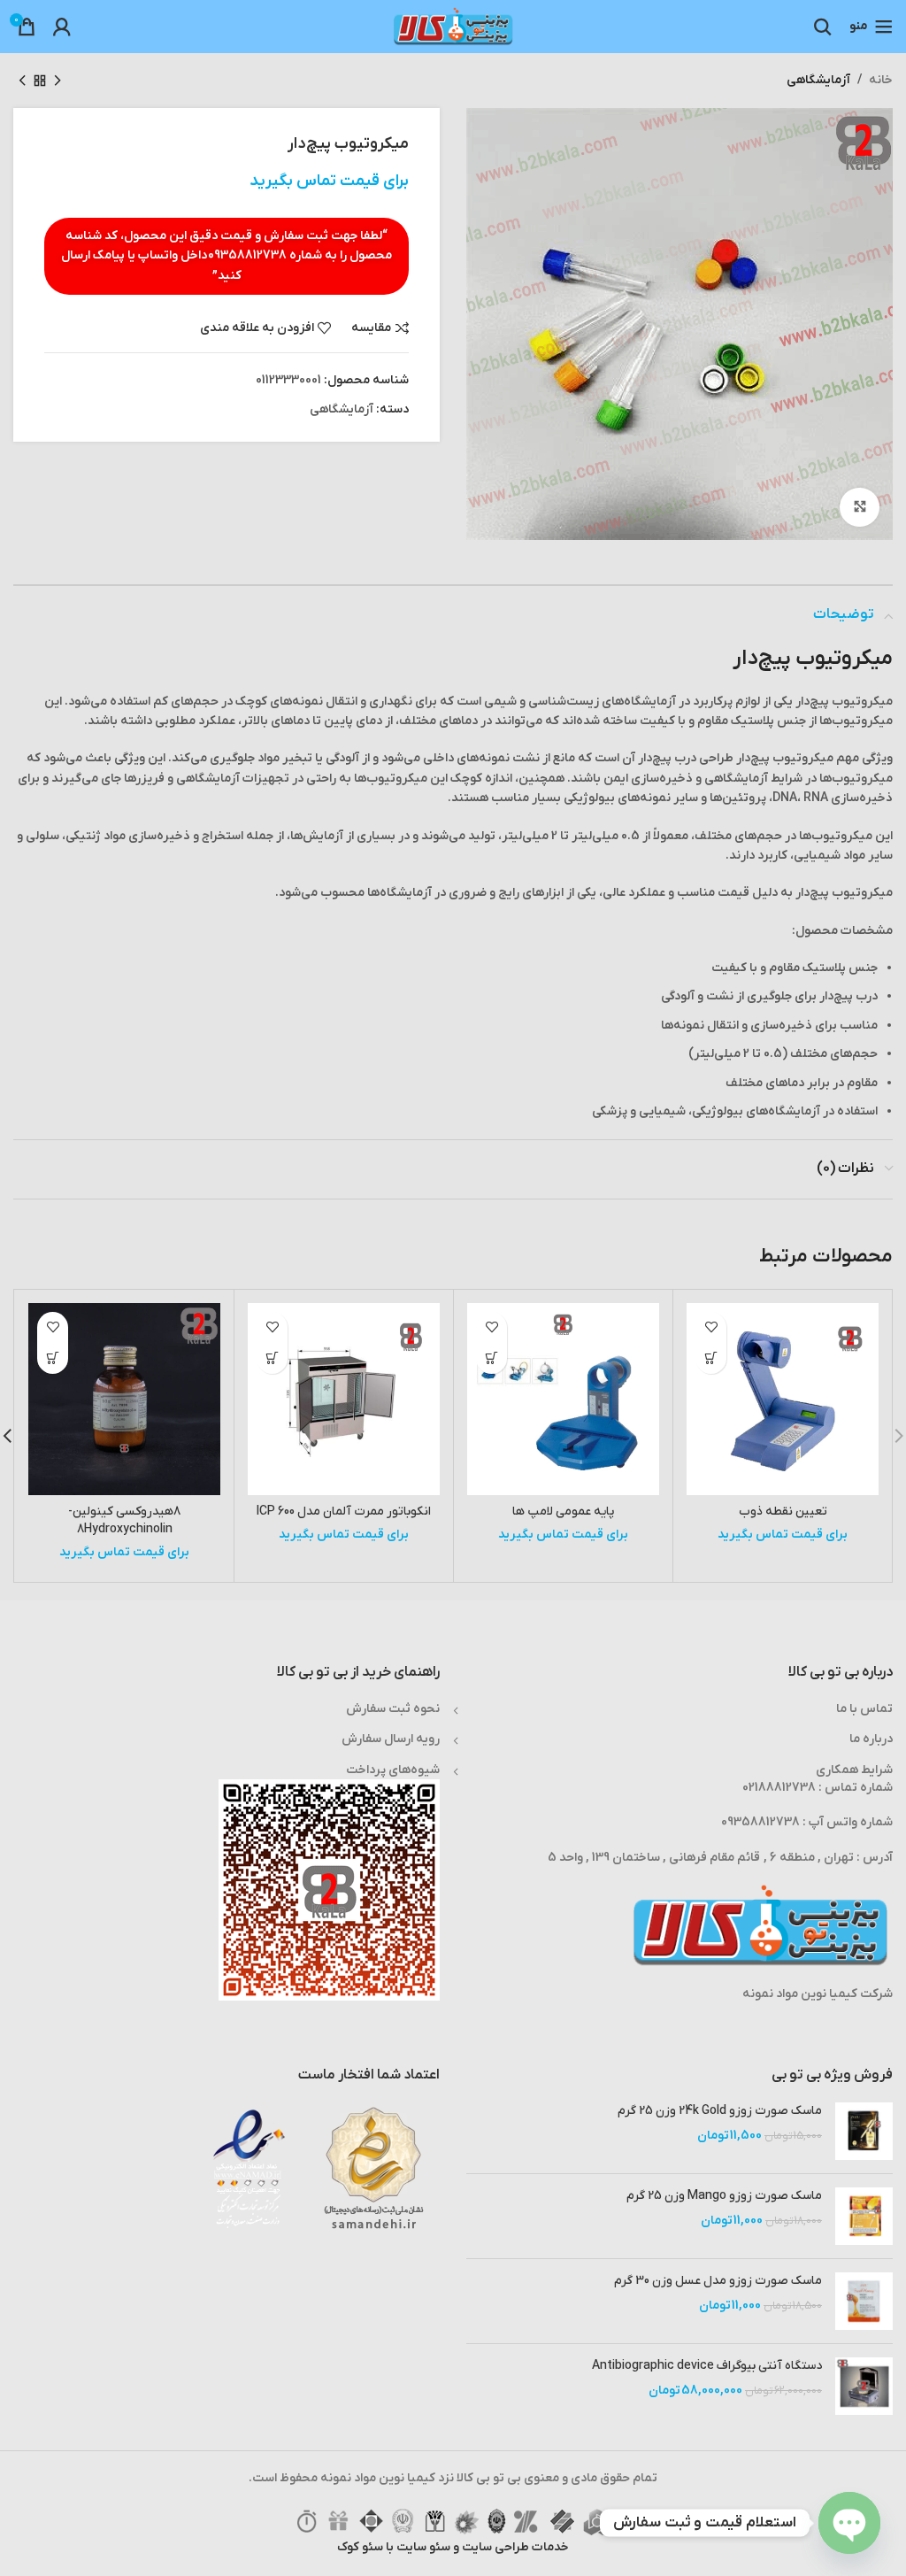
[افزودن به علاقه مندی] (711, 1327)
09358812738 (247, 255)
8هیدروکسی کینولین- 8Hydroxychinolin (124, 1520)
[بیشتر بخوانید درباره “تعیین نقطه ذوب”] (711, 1358)
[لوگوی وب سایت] (453, 26)
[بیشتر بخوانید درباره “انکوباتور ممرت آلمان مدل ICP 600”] (272, 1358)
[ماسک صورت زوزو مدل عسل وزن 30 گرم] (864, 2301)
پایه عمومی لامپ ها (563, 1512)
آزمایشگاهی (818, 80)
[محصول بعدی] (22, 81)
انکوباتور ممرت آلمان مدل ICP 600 (344, 1512)
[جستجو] (823, 27)
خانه (881, 80)
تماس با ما (864, 1709)
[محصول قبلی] (58, 81)
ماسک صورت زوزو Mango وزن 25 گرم (724, 2196)
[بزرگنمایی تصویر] (860, 508)
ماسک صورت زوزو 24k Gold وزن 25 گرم (720, 2111)
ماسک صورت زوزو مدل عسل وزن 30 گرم (718, 2281)
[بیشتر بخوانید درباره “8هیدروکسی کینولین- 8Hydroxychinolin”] (53, 1358)
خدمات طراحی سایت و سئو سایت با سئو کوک (453, 2547)
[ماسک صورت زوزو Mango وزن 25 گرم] (864, 2216)
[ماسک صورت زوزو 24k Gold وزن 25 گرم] (864, 2131)
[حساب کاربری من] (62, 27)
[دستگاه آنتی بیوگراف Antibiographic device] (864, 2386)
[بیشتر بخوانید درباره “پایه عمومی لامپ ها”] (491, 1358)
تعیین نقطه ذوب (783, 1512)
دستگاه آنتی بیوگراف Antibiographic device (707, 2366)
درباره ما (871, 1739)
